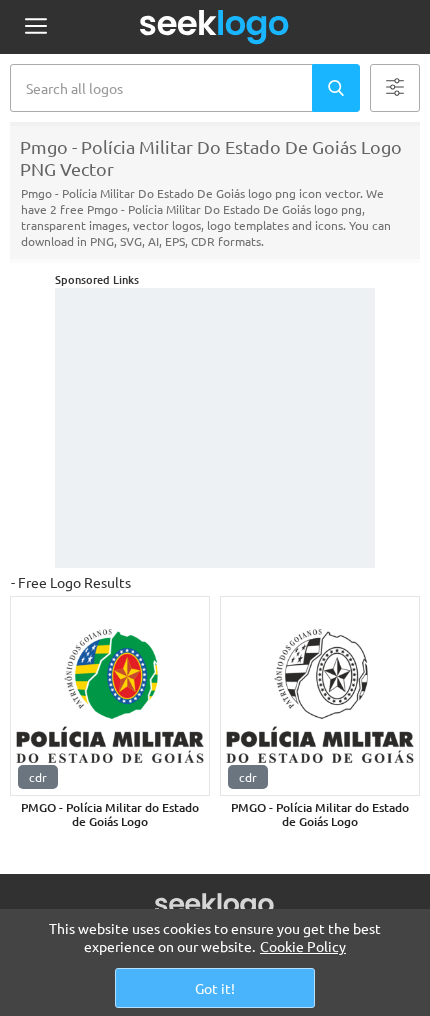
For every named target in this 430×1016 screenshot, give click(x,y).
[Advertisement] (215, 428)
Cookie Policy (303, 946)
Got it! (215, 988)
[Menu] (35, 27)
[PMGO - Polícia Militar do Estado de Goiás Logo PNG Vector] (110, 696)
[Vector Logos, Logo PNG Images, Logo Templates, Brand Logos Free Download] (215, 27)
